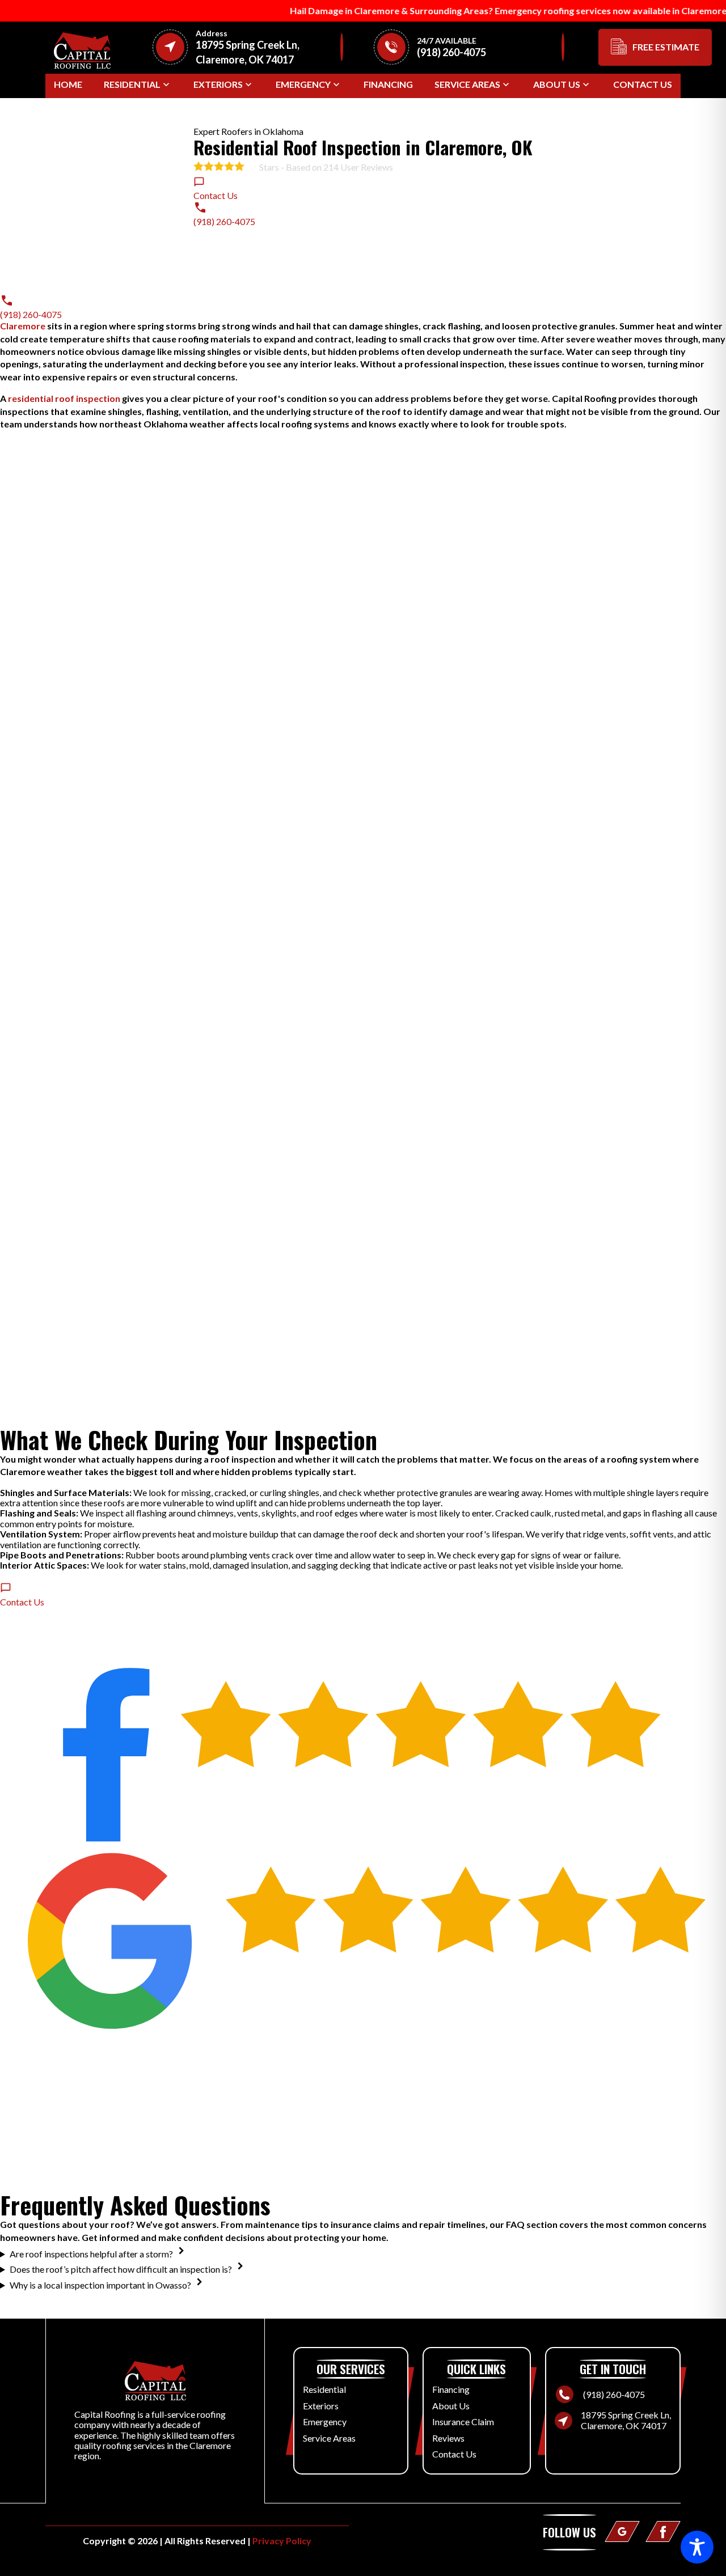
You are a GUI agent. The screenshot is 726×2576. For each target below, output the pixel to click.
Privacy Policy (282, 2541)
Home (68, 84)
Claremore (23, 326)
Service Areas (467, 84)
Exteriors (218, 84)
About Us (557, 84)
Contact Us (643, 84)
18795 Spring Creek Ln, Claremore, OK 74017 (626, 2420)
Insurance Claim (463, 2422)
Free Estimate (666, 47)
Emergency (303, 84)
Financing (388, 84)
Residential (132, 84)
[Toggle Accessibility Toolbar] (697, 2547)
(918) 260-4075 (614, 2395)
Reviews (448, 2438)
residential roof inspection (64, 398)
